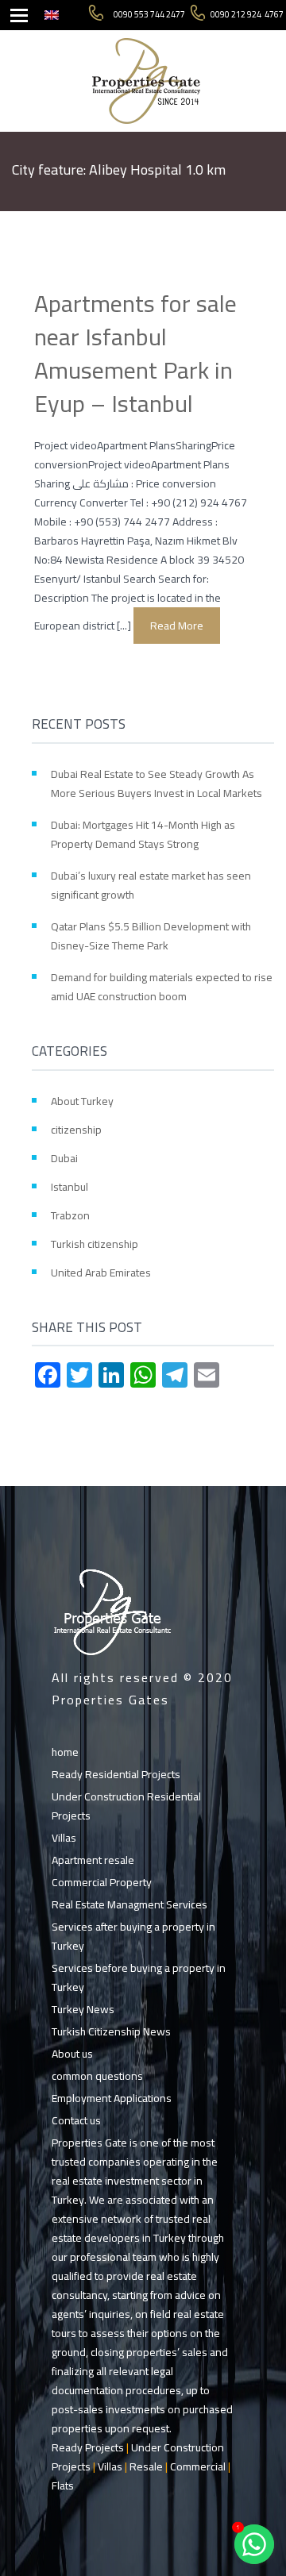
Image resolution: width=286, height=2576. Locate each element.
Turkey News (83, 2009)
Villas (64, 1838)
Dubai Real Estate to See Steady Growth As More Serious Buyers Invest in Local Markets (157, 784)
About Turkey (82, 1101)
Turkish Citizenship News (111, 2031)
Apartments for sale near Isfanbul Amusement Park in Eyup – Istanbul (135, 353)
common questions (97, 2076)
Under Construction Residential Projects (126, 1806)
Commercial (198, 2466)
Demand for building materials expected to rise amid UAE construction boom (162, 987)
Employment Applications (112, 2098)
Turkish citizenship (95, 1244)
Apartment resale (93, 1860)
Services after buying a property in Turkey (133, 1936)
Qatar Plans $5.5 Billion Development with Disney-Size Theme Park (151, 936)
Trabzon (70, 1215)
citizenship (76, 1130)
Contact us (76, 2120)
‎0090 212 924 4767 (247, 15)
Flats (63, 2486)
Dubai (64, 1158)
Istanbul (70, 1187)
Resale (146, 2466)
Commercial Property (102, 1882)
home (65, 1752)
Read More (177, 626)
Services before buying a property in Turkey (139, 1977)
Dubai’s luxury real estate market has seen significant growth (151, 885)
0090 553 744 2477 (149, 15)
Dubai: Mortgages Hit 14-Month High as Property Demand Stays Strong (143, 834)
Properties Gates (110, 1700)
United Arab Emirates (101, 1273)
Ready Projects (88, 2447)
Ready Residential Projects (116, 1774)
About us (72, 2054)
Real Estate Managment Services (129, 1904)
